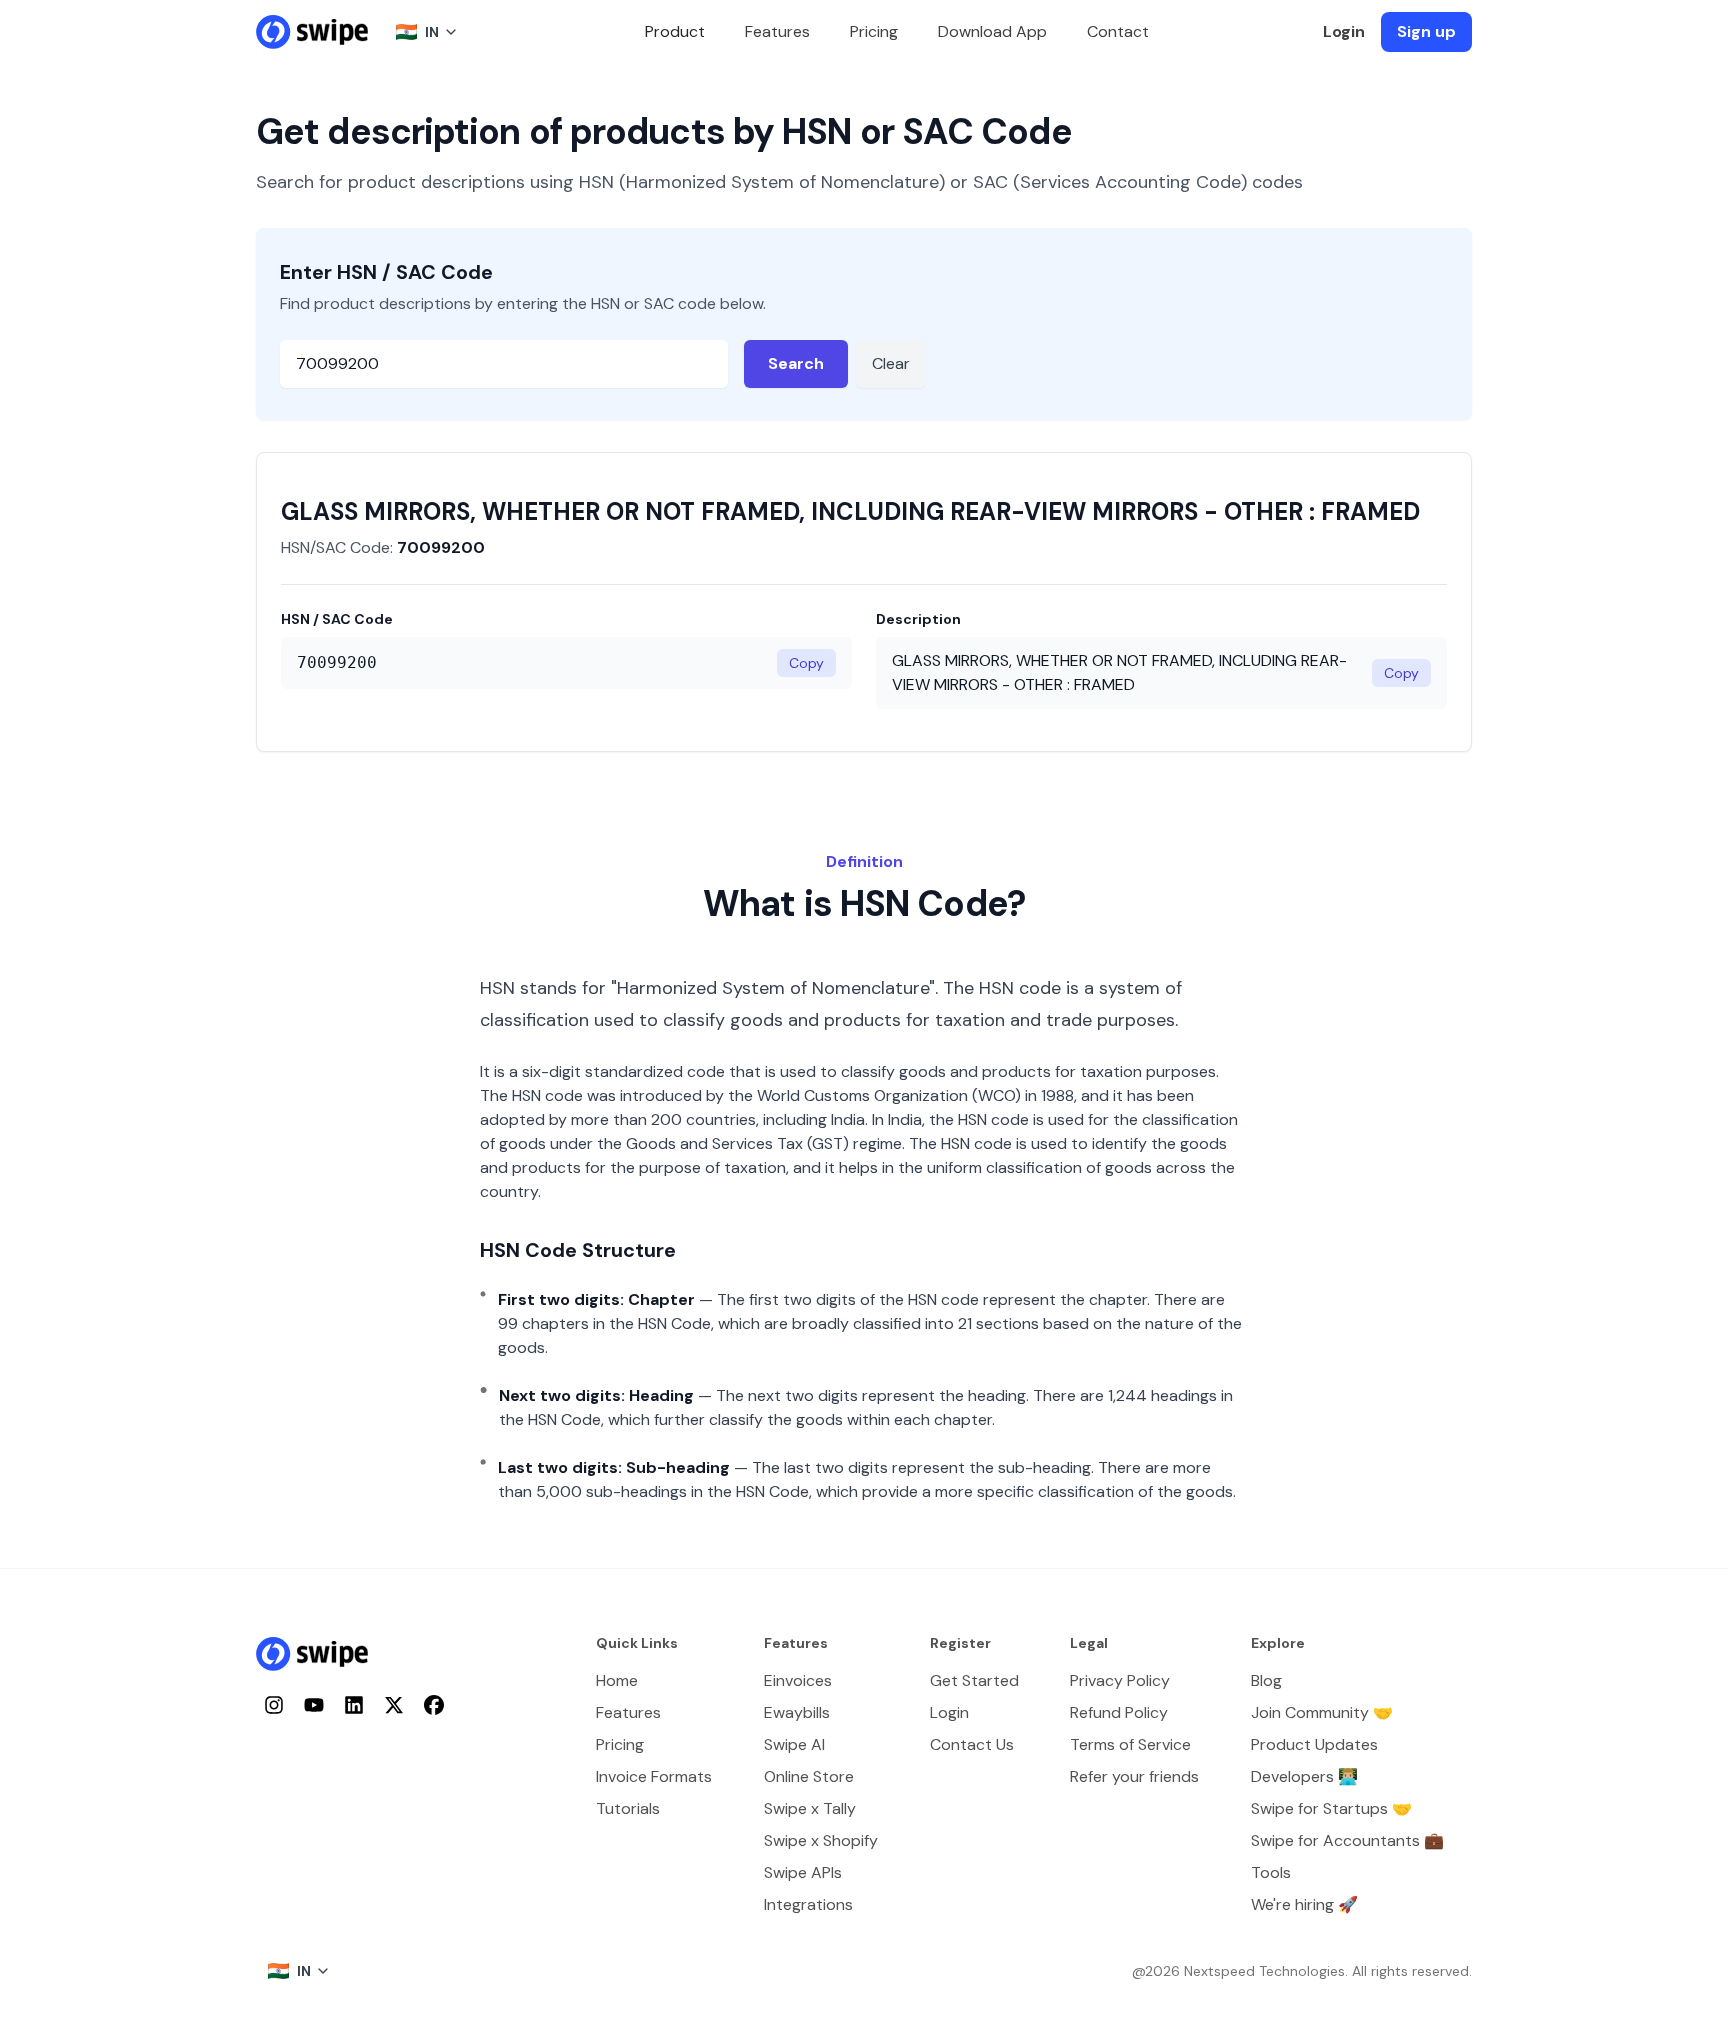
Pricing (874, 31)
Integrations (808, 1904)
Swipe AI (794, 1744)
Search (796, 363)
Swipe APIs (803, 1872)
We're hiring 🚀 (1304, 1904)
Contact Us (972, 1744)
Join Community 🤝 (1322, 1712)
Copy (806, 663)
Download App (992, 31)
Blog (1266, 1680)
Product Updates (1314, 1744)
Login (1344, 31)
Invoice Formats (654, 1776)
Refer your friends (1134, 1776)
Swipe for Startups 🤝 (1331, 1808)
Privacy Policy (1120, 1680)
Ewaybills (797, 1712)
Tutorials (628, 1808)
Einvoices (798, 1680)
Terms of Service (1130, 1744)
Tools (1271, 1872)
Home (617, 1680)
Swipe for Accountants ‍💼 (1347, 1840)
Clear (891, 363)
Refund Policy (1119, 1712)
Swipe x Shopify (821, 1840)
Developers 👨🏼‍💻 (1304, 1776)
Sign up (1426, 31)
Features (777, 31)
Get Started (974, 1680)
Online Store (809, 1776)
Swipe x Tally (810, 1808)
